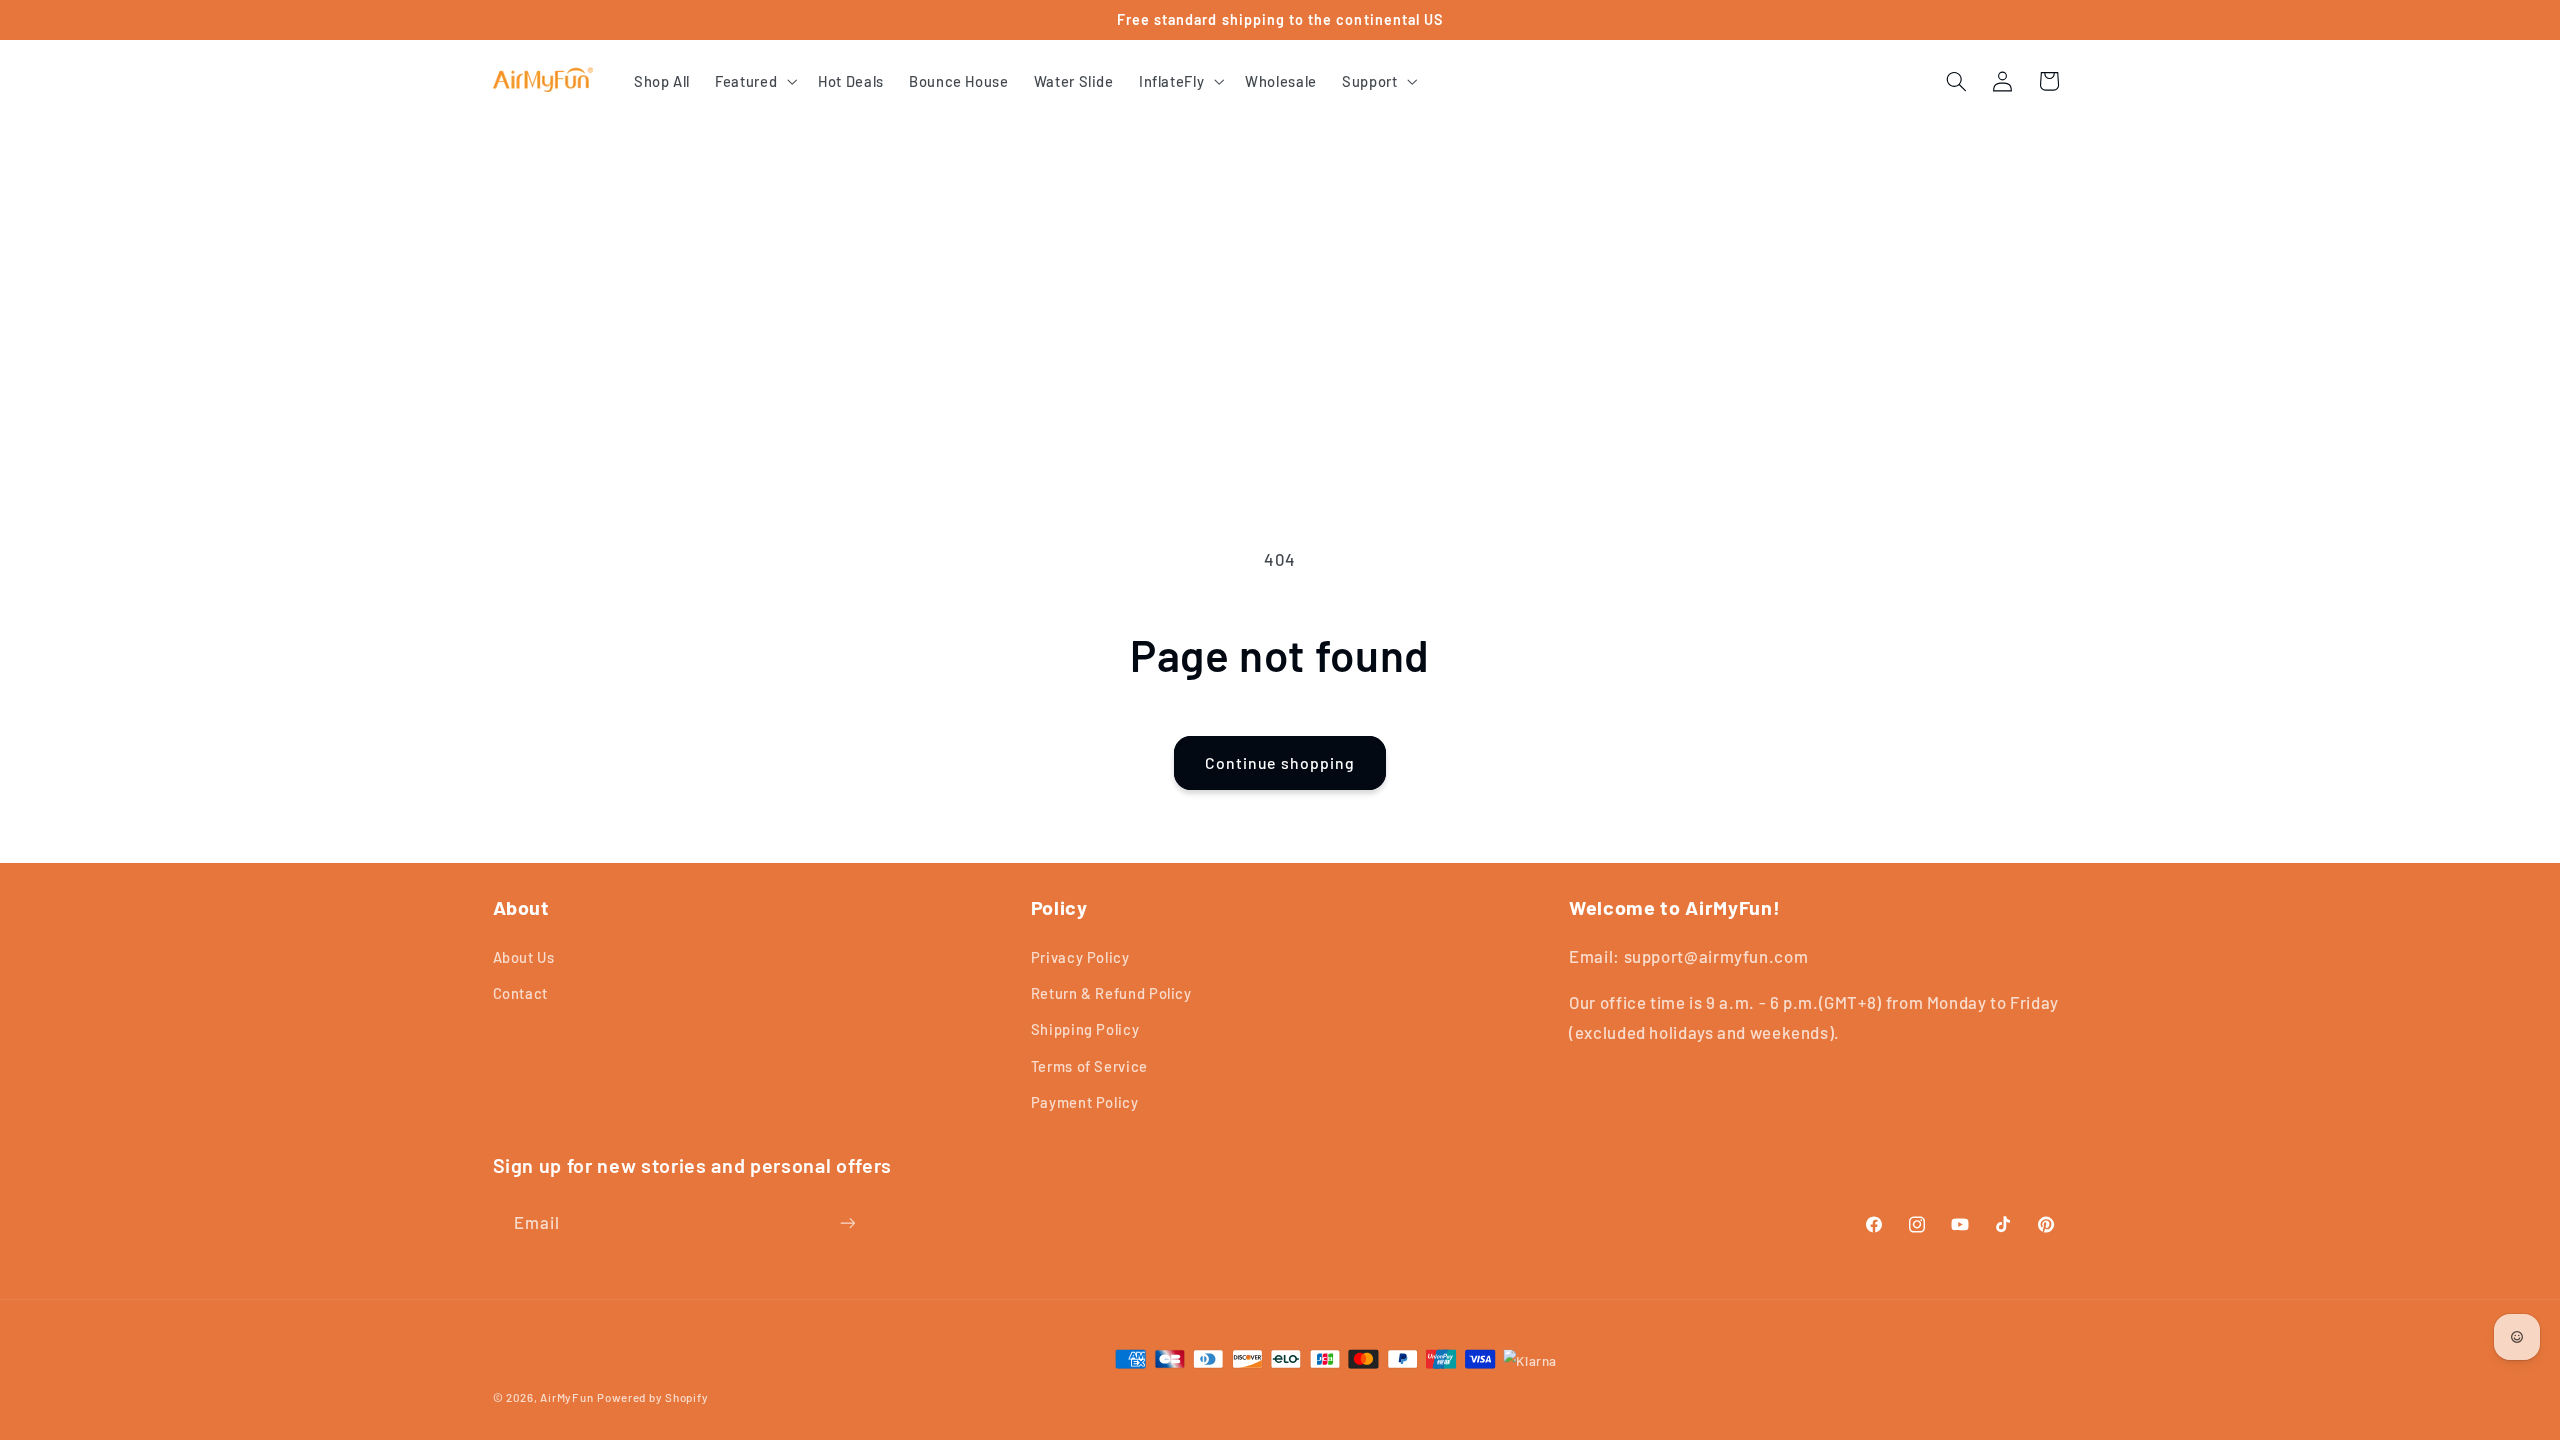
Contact (520, 993)
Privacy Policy (1080, 957)
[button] (754, 81)
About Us (524, 957)
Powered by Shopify (652, 1397)
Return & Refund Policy (1111, 993)
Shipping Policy (1085, 1029)
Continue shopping (1280, 762)
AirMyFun (566, 1397)
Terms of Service (1089, 1066)
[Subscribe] (847, 1222)
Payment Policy (1085, 1102)
